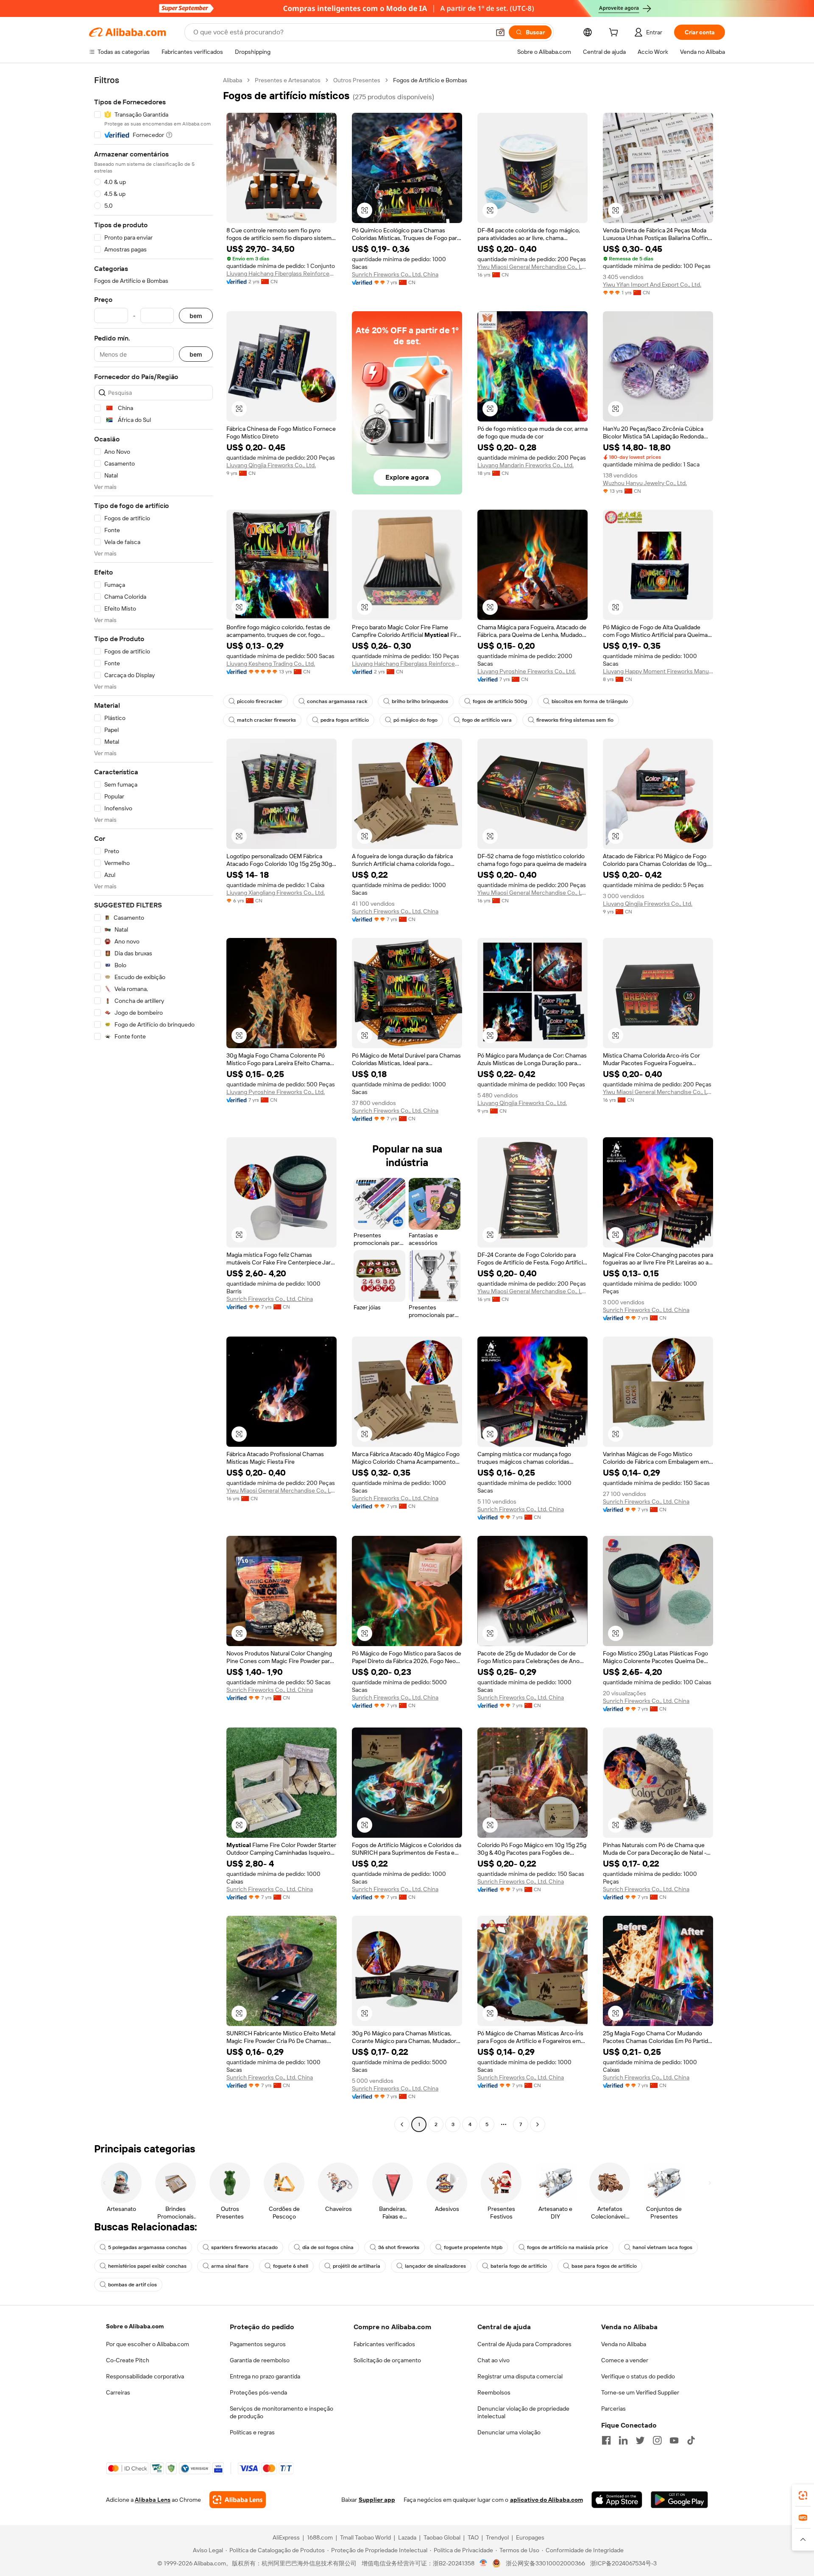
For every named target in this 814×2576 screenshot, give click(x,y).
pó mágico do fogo (415, 720)
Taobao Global (442, 2537)
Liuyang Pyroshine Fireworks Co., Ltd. (527, 671)
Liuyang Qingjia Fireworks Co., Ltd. (271, 465)
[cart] (615, 33)
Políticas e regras (252, 2432)
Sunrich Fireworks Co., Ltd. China (395, 274)
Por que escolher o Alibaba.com (148, 2344)
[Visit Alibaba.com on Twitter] (640, 2440)
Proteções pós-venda (258, 2392)
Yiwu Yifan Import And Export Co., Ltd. (652, 285)
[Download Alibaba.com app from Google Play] (679, 2500)
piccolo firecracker (260, 701)
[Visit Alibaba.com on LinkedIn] (623, 2440)
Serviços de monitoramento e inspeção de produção (282, 2412)
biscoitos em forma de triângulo (590, 701)
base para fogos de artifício (604, 2266)
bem (196, 316)
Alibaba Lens (153, 2500)
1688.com (320, 2537)
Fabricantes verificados (384, 2344)
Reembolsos (494, 2392)
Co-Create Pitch (128, 2360)
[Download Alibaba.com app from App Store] (617, 2500)
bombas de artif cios (132, 2285)
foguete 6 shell (291, 2266)
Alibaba (233, 80)
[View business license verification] (484, 2563)
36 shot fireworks (399, 2247)
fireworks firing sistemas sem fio (575, 720)
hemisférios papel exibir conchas (147, 2266)
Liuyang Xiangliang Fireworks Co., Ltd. (276, 893)
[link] (803, 2495)
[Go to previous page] (402, 2124)
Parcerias (613, 2409)
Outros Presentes (357, 80)
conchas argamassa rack (337, 701)
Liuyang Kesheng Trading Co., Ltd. (271, 664)
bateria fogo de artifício (519, 2266)
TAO (473, 2537)
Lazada (407, 2537)
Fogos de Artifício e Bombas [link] (430, 80)
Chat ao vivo (493, 2360)
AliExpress (286, 2537)
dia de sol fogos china (328, 2247)
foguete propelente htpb (473, 2247)
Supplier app (377, 2500)
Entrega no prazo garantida (265, 2376)
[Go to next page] (538, 2124)
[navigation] (153, 1103)
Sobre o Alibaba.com (135, 2326)
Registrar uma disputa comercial (520, 2376)
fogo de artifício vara (487, 720)
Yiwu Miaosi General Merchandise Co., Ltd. (532, 267)
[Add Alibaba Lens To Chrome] (238, 2500)
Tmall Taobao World (365, 2537)
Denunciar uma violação (509, 2432)
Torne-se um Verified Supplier (640, 2392)
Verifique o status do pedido (638, 2376)
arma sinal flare (230, 2266)
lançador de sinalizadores (435, 2266)
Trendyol (497, 2537)
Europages (530, 2537)
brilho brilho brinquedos (420, 701)
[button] (500, 32)
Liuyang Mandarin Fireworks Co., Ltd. (525, 465)
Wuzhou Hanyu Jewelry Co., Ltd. (645, 483)
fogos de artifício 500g (500, 701)
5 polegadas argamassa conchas (147, 2247)
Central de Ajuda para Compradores (524, 2344)
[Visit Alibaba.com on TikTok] (691, 2440)
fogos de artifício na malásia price (567, 2247)
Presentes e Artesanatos (288, 80)
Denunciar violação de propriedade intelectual (523, 2412)
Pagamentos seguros (258, 2344)
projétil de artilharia (357, 2266)
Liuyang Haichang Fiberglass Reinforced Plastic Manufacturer (282, 274)
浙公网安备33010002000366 (545, 2563)
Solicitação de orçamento (387, 2360)
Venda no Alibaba (624, 2344)
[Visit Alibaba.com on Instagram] (657, 2440)
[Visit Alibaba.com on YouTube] (674, 2440)
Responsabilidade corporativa (145, 2376)
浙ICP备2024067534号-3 (623, 2563)
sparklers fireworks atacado (244, 2247)
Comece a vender (625, 2360)
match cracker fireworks (266, 720)
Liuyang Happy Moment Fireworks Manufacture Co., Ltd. (658, 671)
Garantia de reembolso (260, 2360)
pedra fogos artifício (345, 720)
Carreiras (118, 2392)
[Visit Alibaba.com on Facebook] (606, 2440)
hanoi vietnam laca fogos (662, 2247)
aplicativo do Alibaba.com (546, 2500)
